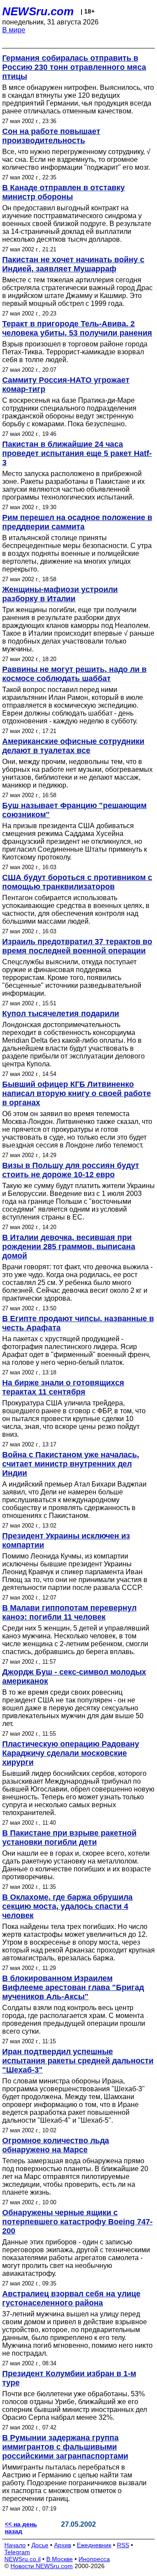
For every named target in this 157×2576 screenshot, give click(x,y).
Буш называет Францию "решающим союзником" (74, 810)
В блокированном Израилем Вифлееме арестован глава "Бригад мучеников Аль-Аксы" (73, 1987)
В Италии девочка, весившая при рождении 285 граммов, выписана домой (69, 1247)
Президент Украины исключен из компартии (66, 1540)
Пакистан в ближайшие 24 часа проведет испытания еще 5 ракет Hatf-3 (77, 453)
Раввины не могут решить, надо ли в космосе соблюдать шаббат (74, 674)
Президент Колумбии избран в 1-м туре (69, 2378)
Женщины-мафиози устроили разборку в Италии (60, 594)
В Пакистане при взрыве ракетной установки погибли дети (69, 1838)
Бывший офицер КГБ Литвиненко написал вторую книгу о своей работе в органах (77, 1093)
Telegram (17, 2552)
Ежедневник (94, 2545)
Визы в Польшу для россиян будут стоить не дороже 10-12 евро (71, 1170)
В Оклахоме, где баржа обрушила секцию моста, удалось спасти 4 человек (67, 1906)
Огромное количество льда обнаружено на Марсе (56, 2145)
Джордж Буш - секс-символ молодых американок (74, 1677)
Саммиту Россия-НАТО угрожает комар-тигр (66, 385)
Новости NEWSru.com (42, 2566)
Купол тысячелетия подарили (61, 1014)
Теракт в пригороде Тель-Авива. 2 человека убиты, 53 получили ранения (77, 328)
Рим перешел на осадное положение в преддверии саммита (77, 522)
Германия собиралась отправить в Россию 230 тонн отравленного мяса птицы (74, 67)
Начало (15, 2545)
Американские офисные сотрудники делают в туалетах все (73, 746)
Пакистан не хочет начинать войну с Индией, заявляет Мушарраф (73, 264)
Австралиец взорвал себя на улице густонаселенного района (71, 2298)
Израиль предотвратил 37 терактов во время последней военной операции (77, 946)
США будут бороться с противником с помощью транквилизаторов (77, 882)
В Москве (60, 2559)
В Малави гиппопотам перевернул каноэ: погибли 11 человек (69, 1612)
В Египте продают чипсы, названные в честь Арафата (78, 1323)
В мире (14, 30)
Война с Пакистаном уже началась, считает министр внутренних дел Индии (71, 1464)
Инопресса (94, 2559)
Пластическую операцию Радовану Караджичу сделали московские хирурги (71, 1753)
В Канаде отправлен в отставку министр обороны (63, 192)
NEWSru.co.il (22, 2559)
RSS (123, 2545)
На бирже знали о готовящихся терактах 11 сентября (63, 1387)
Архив (63, 2545)
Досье (40, 2545)
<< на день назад (21, 2528)
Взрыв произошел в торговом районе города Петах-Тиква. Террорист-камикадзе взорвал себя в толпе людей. (75, 352)
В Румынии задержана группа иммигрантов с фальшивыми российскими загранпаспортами (65, 2447)
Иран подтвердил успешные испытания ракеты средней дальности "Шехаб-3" (78, 2061)
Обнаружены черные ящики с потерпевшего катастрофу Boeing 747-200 (77, 2222)
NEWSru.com (38, 11)
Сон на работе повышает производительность (51, 136)
